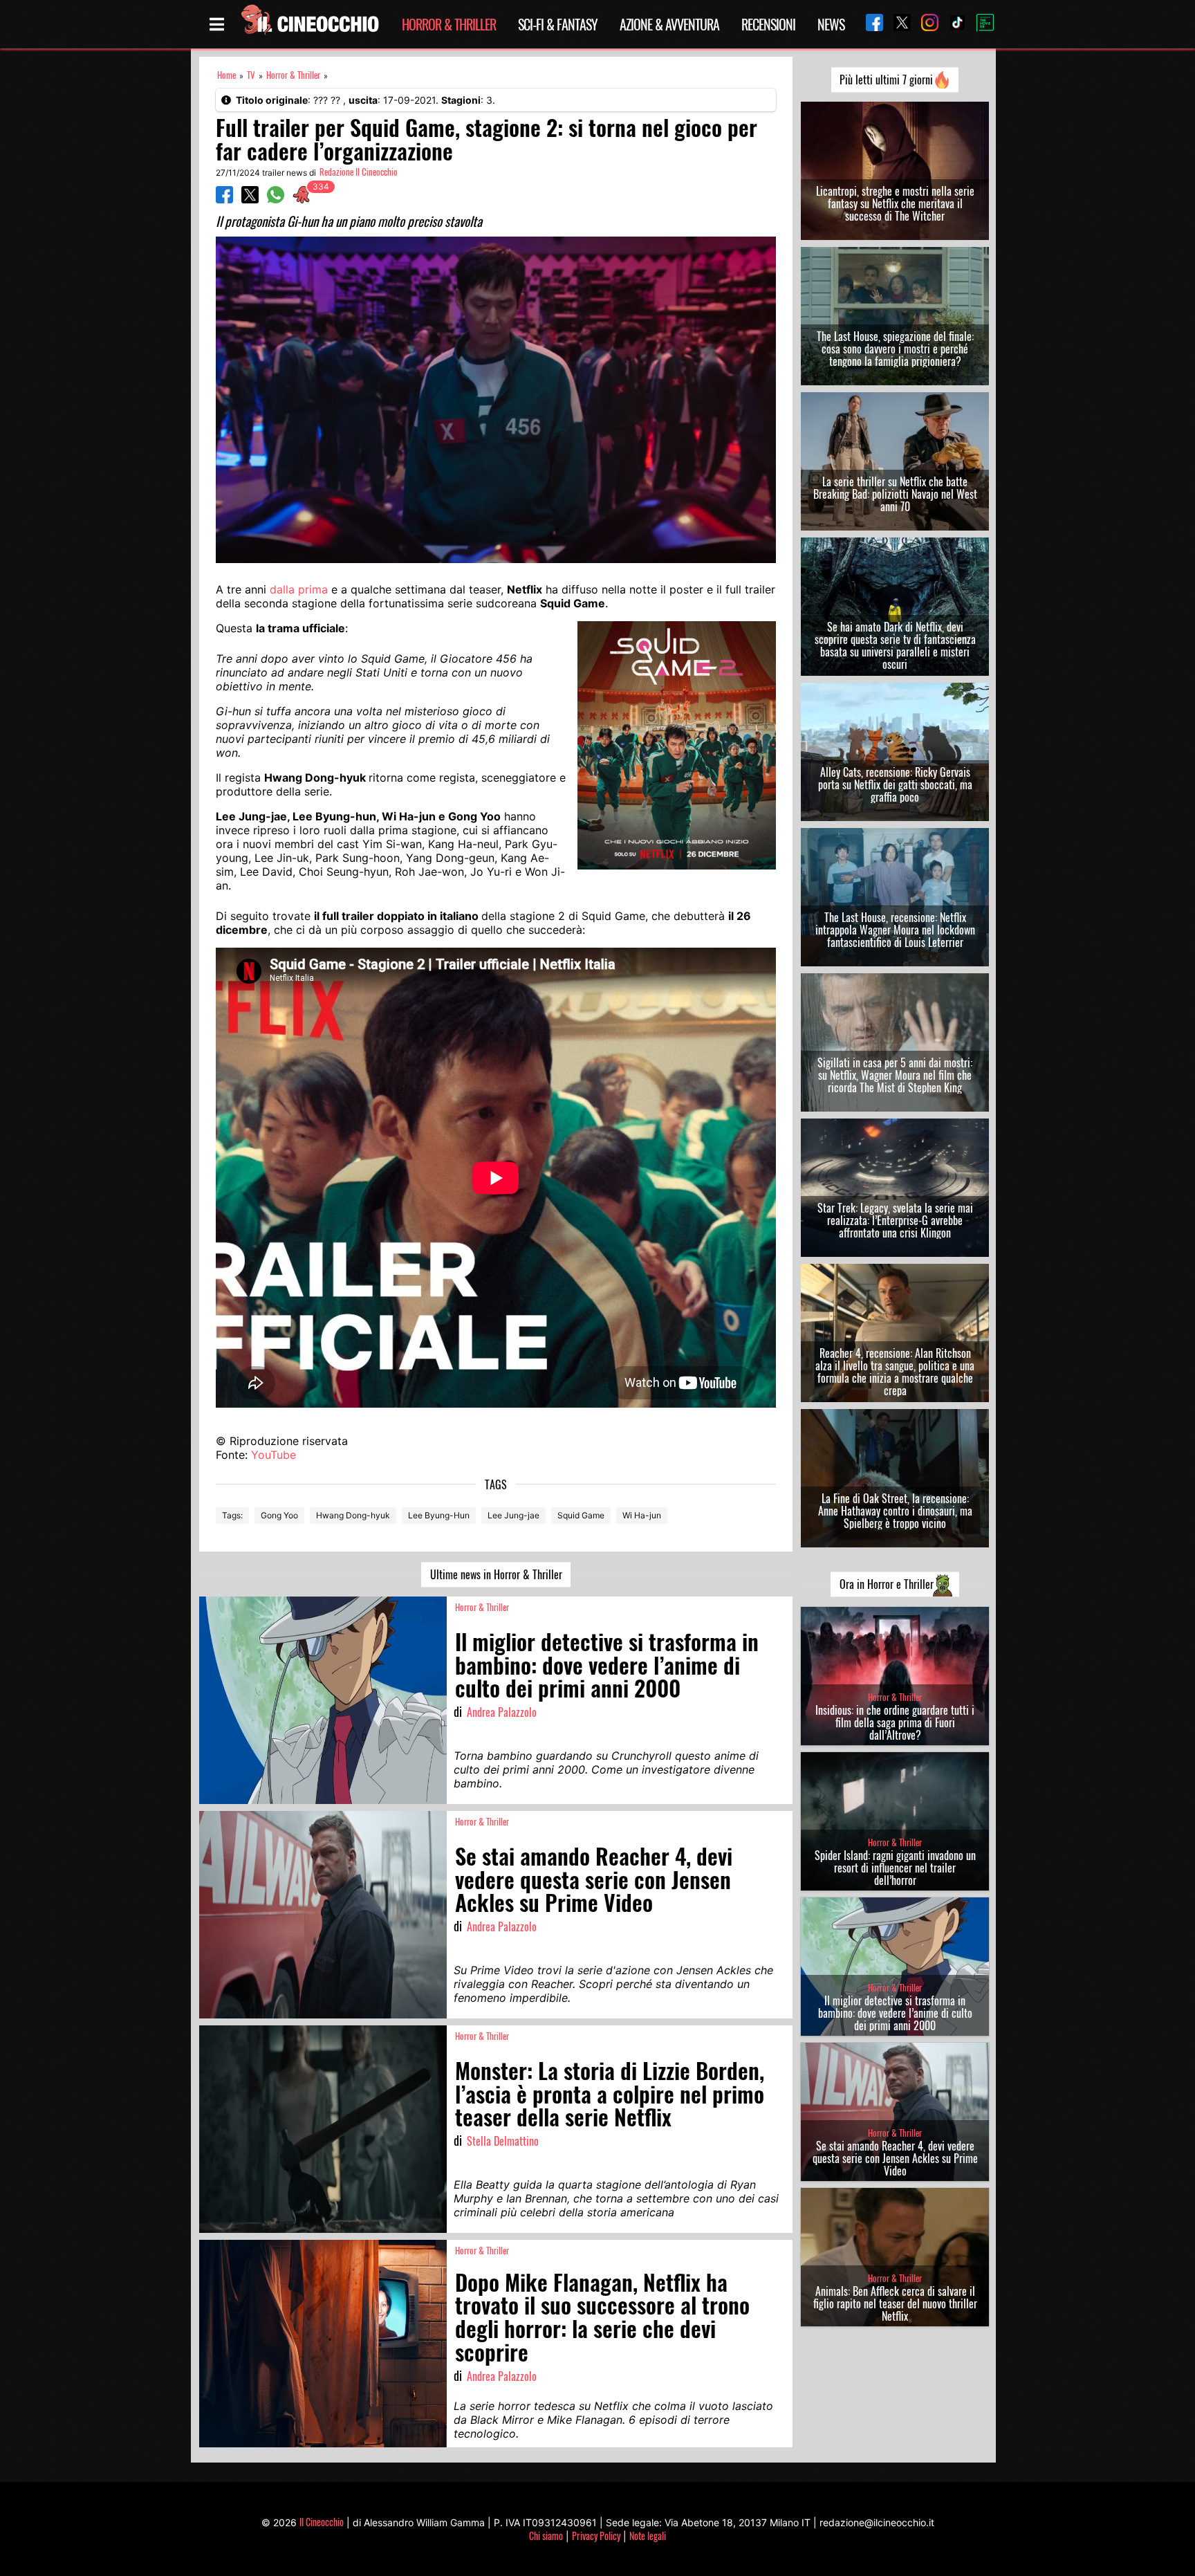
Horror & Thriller (449, 24)
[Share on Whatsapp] (276, 199)
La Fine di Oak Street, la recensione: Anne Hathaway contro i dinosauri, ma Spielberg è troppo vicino (895, 1511)
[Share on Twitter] (250, 199)
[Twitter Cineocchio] (897, 24)
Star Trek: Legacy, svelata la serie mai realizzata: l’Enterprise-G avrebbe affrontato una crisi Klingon (895, 1220)
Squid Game (581, 1515)
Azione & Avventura (669, 24)
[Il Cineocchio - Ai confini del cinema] (309, 24)
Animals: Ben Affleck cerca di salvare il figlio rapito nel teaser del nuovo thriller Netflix (895, 2303)
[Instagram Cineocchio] (925, 24)
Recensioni (768, 24)
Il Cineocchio (322, 2522)
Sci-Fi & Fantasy (558, 24)
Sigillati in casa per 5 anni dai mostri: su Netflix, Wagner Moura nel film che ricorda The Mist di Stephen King (895, 1075)
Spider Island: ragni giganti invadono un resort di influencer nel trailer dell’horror (895, 1868)
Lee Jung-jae (513, 1515)
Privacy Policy (596, 2536)
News (831, 24)
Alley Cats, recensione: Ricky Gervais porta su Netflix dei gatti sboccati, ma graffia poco (895, 784)
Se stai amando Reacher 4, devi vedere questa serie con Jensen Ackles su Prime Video (895, 2158)
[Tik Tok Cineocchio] (952, 24)
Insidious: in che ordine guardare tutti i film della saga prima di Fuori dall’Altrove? (895, 1722)
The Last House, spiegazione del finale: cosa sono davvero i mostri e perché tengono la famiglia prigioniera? (895, 349)
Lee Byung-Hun (439, 1515)
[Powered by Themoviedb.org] (980, 24)
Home (226, 75)
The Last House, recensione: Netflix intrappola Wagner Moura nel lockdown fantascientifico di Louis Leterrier (895, 930)
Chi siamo (546, 2536)
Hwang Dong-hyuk (353, 1515)
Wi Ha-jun (642, 1515)
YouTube (274, 1455)
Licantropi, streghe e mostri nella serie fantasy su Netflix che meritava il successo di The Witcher (895, 203)
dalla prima (299, 589)
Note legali (648, 2536)
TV (251, 75)
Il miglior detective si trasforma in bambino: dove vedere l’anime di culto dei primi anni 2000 (895, 2013)
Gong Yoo (279, 1515)
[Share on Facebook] (224, 199)
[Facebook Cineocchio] (869, 24)
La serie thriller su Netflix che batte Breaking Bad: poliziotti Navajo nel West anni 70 (895, 494)
